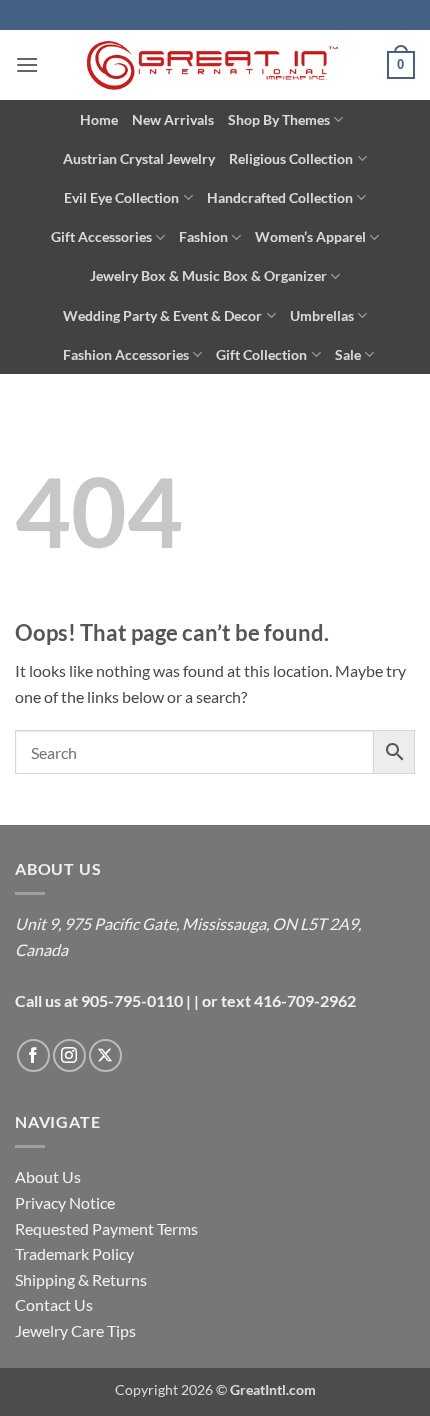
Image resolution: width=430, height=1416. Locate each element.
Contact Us (54, 1304)
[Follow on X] (105, 1055)
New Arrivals (173, 119)
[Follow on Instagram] (69, 1055)
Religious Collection (291, 158)
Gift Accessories (101, 236)
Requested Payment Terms (106, 1228)
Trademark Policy (74, 1253)
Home (99, 119)
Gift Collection (261, 354)
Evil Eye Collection (121, 197)
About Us (48, 1176)
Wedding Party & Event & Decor (162, 315)
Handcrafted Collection (280, 197)
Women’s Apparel (310, 236)
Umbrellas (322, 315)
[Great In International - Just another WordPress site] (215, 65)
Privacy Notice (65, 1202)
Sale (348, 354)
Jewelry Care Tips (75, 1330)
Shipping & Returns (81, 1279)
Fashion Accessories (126, 354)
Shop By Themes (279, 119)
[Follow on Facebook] (33, 1055)
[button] (27, 64)
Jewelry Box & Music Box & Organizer (208, 275)
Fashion (203, 236)
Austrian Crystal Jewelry (139, 158)
